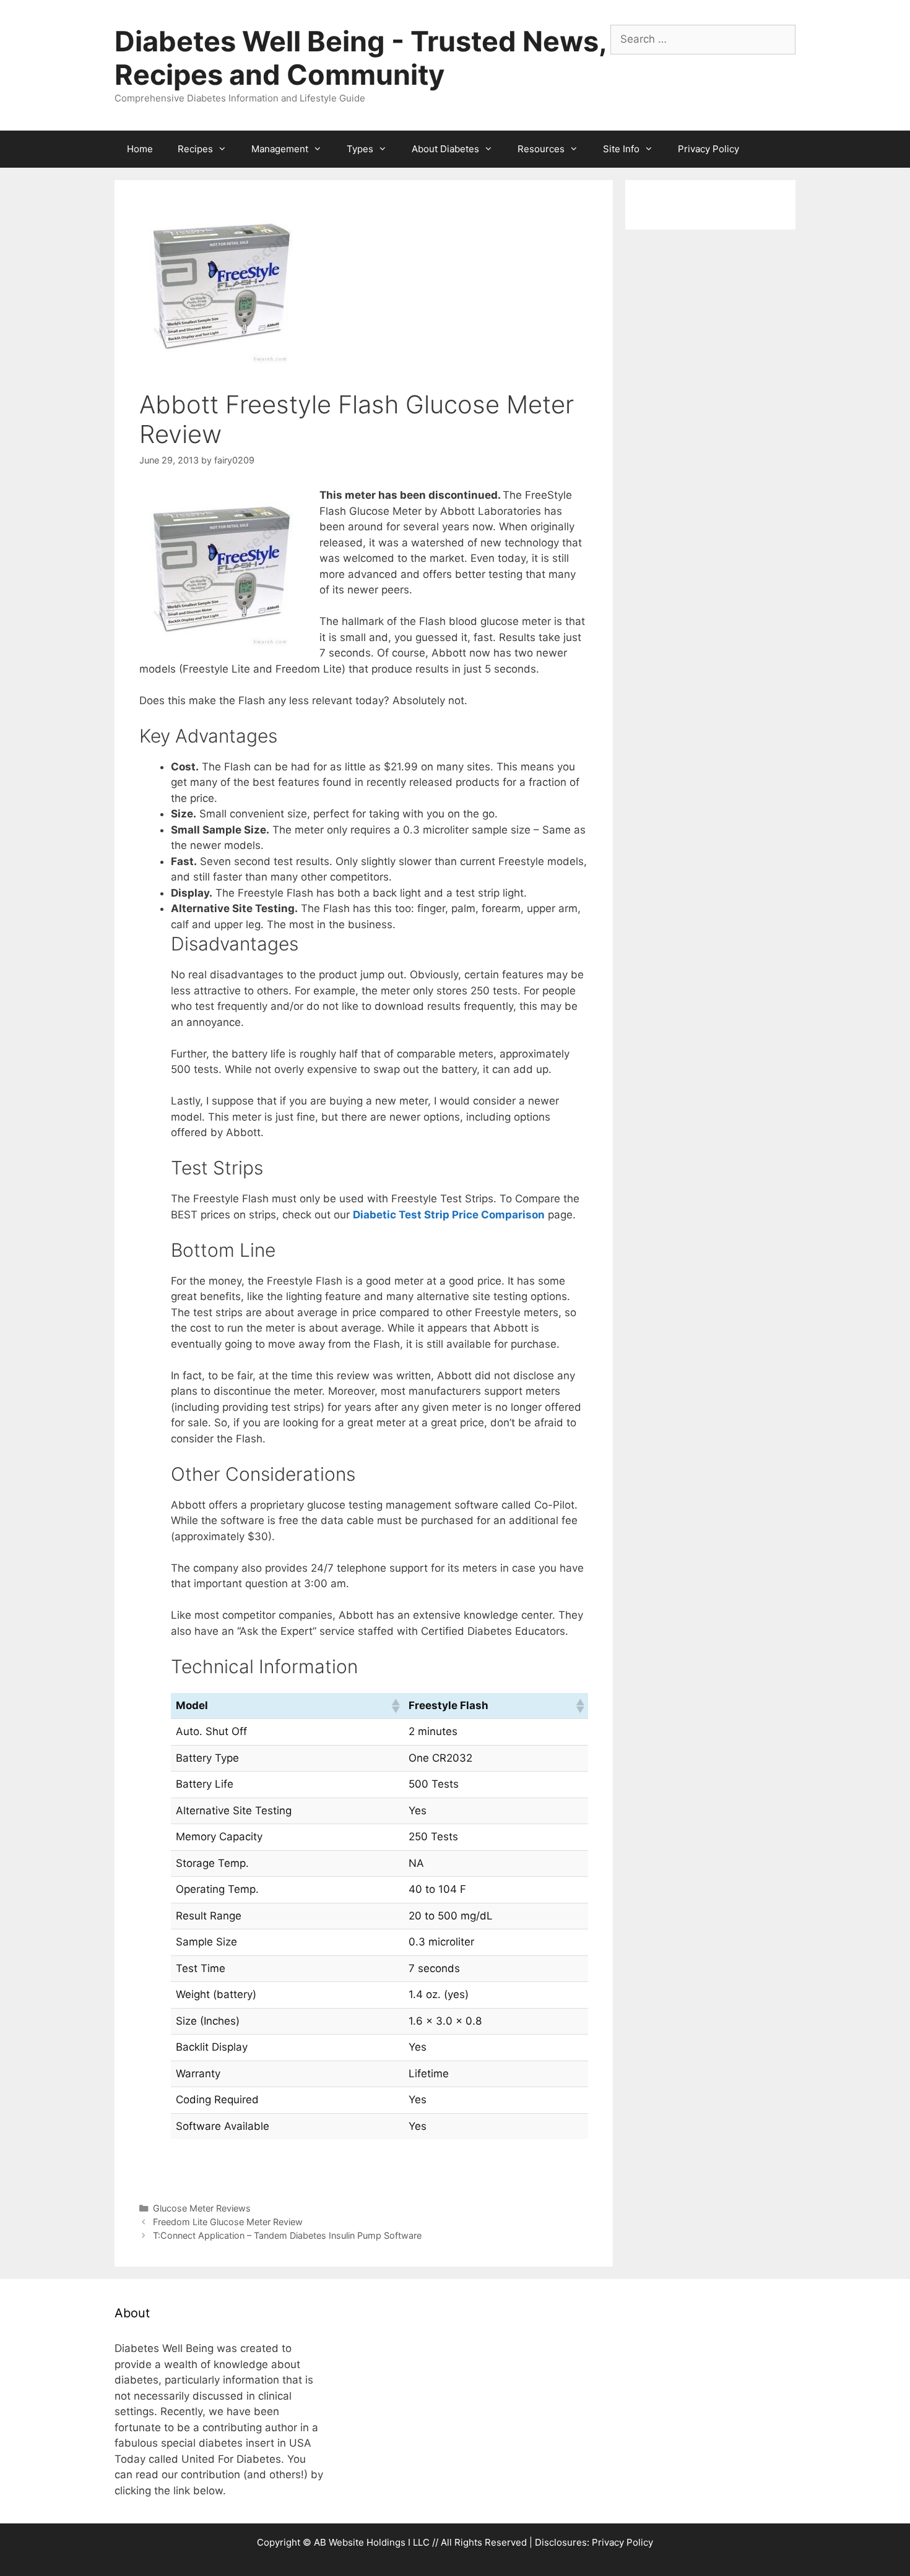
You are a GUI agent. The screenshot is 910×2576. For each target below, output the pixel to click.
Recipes (195, 149)
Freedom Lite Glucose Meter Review (228, 2222)
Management (280, 149)
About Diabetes (445, 149)
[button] (395, 1706)
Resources (541, 149)
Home (140, 149)
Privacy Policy (708, 149)
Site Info (621, 149)
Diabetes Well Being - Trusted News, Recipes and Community (360, 58)
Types (360, 149)
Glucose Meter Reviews (202, 2208)
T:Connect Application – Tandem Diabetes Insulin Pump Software (287, 2235)
